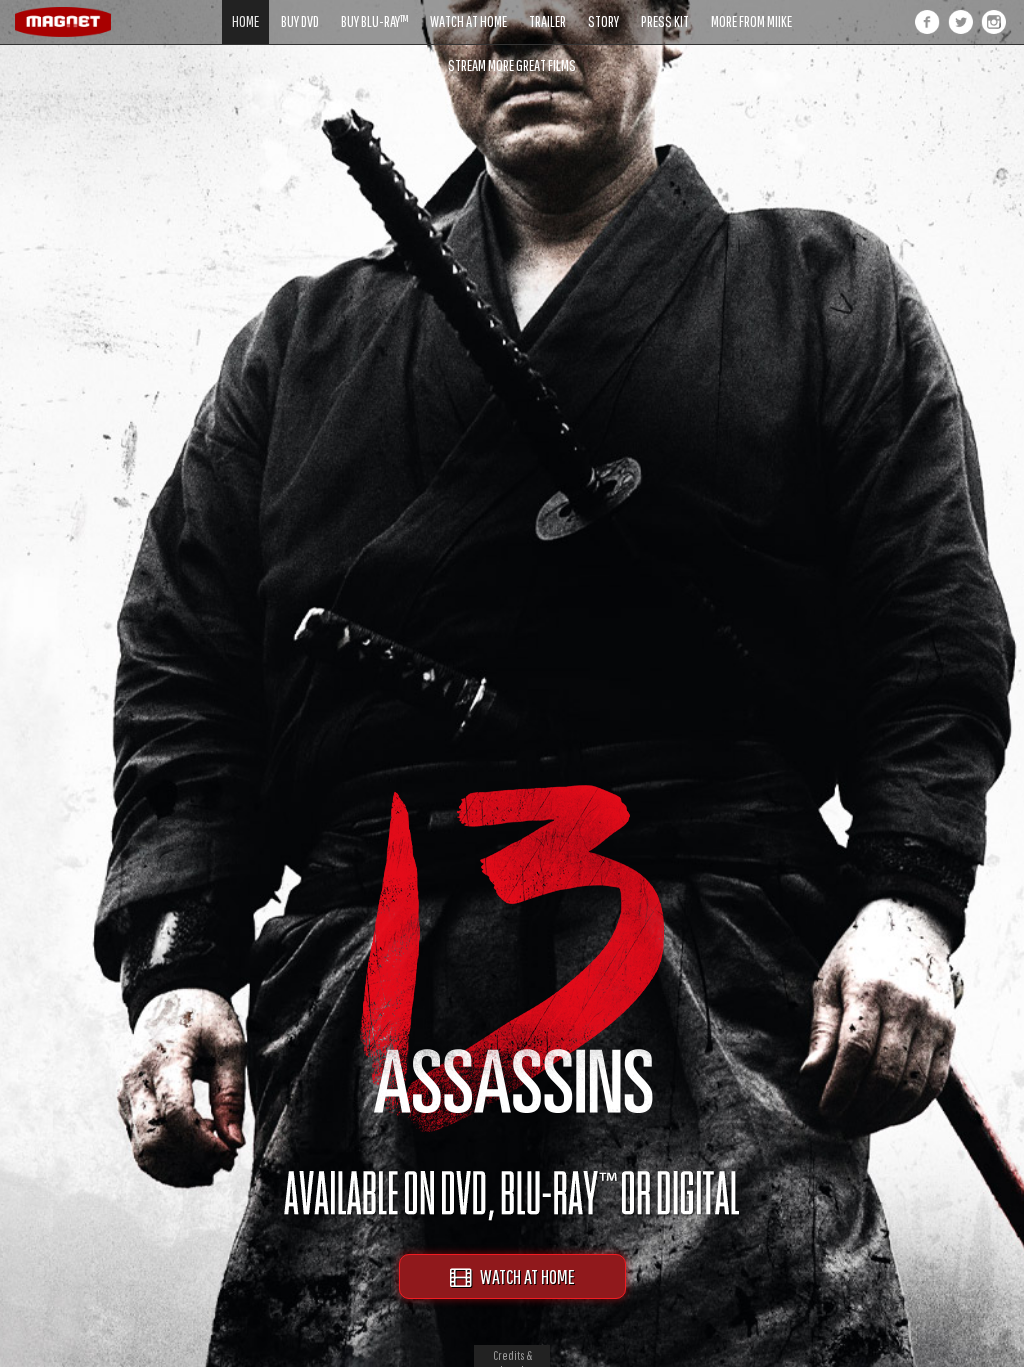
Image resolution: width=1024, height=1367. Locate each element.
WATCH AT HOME (523, 1276)
